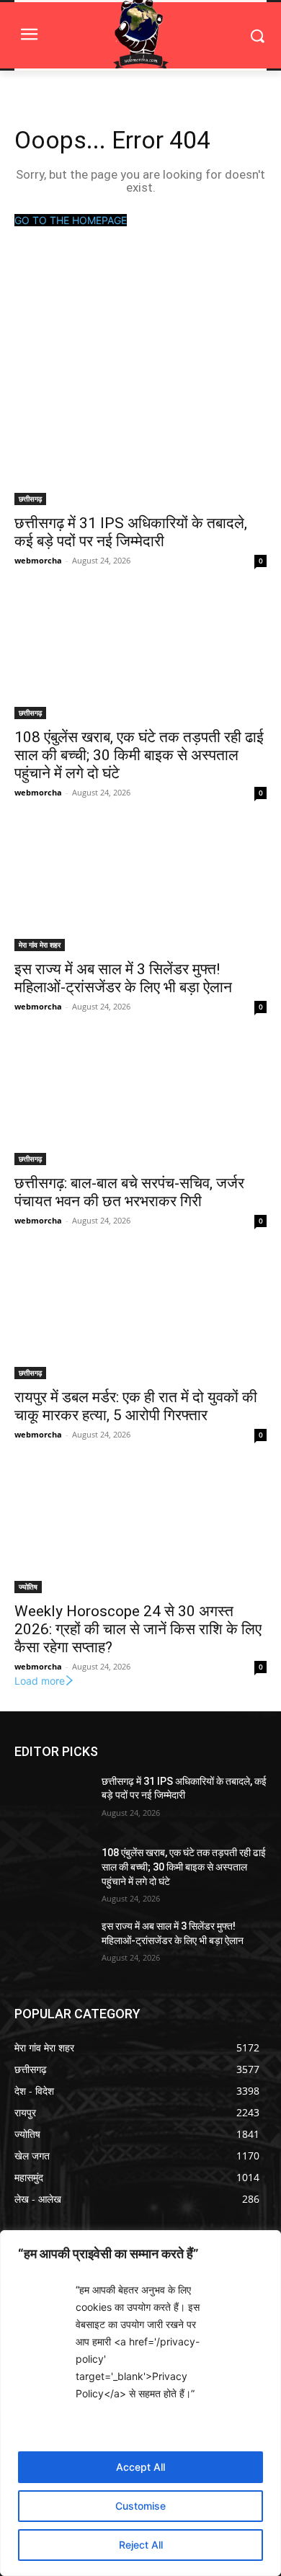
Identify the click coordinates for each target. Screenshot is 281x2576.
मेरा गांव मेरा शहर (40, 945)
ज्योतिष (28, 1587)
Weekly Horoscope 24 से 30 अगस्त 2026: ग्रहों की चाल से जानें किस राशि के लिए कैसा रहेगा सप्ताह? (138, 1629)
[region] (140, 2403)
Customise (140, 2506)
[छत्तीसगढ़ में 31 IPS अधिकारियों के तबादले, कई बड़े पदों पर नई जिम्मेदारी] (140, 442)
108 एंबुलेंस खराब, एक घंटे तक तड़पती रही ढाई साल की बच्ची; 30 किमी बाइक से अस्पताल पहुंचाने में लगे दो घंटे (139, 755)
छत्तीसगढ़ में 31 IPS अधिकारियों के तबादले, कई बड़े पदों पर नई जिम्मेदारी (131, 532)
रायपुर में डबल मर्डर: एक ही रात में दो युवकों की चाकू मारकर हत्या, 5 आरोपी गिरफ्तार (136, 1406)
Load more (40, 1681)
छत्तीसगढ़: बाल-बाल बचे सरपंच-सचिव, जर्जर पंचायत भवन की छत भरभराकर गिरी (129, 1192)
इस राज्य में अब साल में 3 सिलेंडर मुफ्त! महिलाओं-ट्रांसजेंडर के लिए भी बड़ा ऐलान (123, 978)
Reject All (141, 2545)
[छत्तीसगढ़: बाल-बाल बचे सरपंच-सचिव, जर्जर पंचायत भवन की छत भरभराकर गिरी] (140, 1102)
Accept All (140, 2467)
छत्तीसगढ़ (30, 499)
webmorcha (38, 560)
